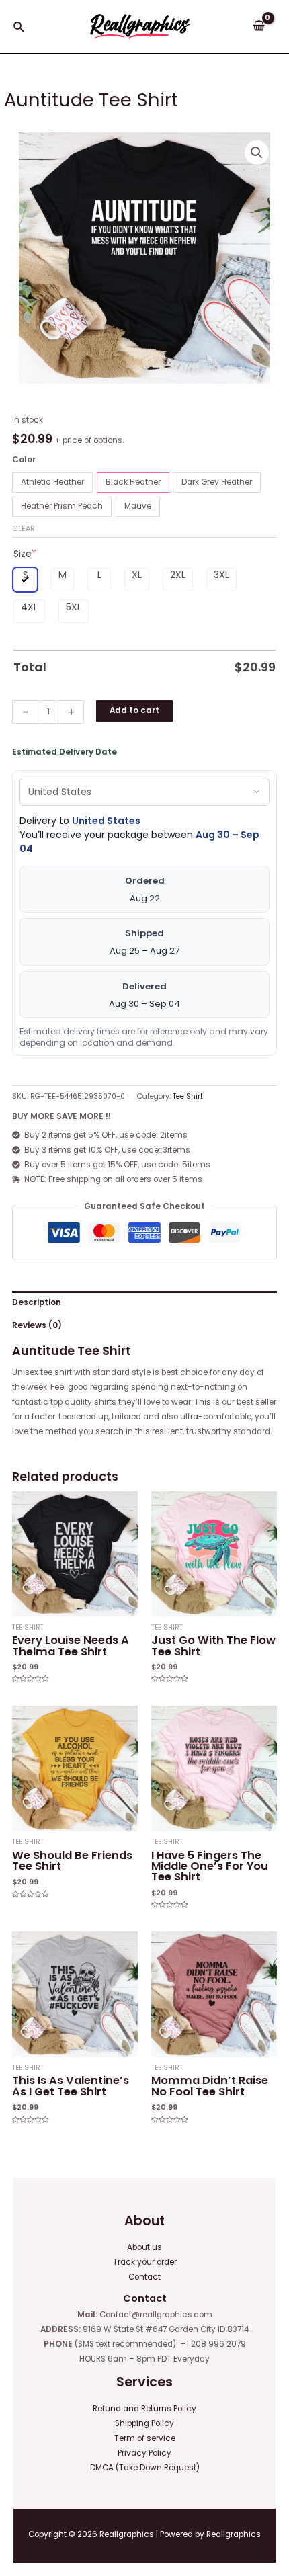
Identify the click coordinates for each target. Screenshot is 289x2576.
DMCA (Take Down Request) (145, 2468)
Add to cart (134, 710)
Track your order (145, 2262)
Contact (144, 2277)
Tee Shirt (188, 1096)
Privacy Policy (144, 2453)
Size (25, 554)
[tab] (144, 1302)
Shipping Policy (144, 2423)
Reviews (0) (37, 1325)
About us (144, 2247)
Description (37, 1302)
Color (24, 460)
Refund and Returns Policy (144, 2409)
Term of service (145, 2438)
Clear (24, 528)
